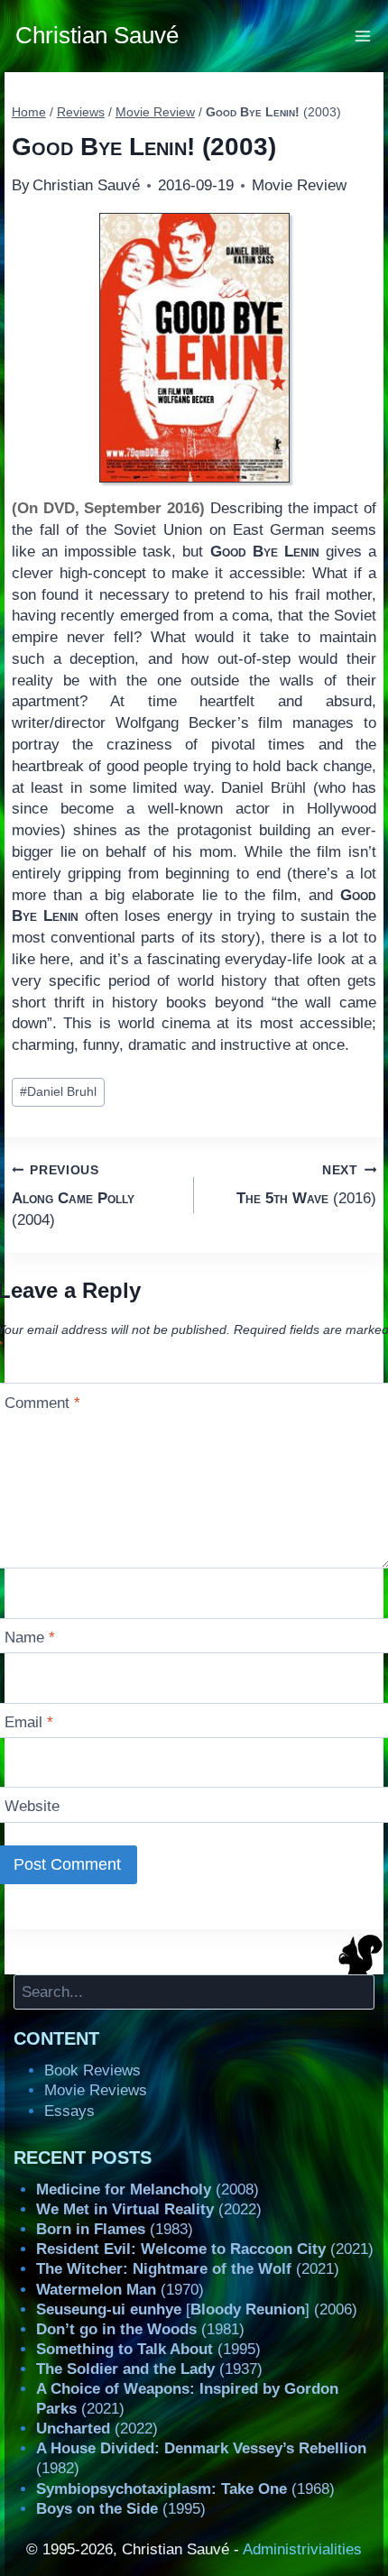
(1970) (120, 2290)
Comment (42, 1403)
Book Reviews (92, 2070)
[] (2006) (197, 2309)
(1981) (140, 2329)
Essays (69, 2111)
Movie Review (299, 185)
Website (32, 1806)
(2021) (205, 2249)
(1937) (149, 2369)
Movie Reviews (96, 2090)
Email (29, 1722)
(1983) (115, 2229)
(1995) (148, 2349)
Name (30, 1638)
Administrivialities (302, 2549)
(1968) (185, 2489)
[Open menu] (363, 36)
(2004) (73, 1196)
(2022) (149, 2209)
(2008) (148, 2190)
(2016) (306, 1185)
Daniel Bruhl (58, 1092)
